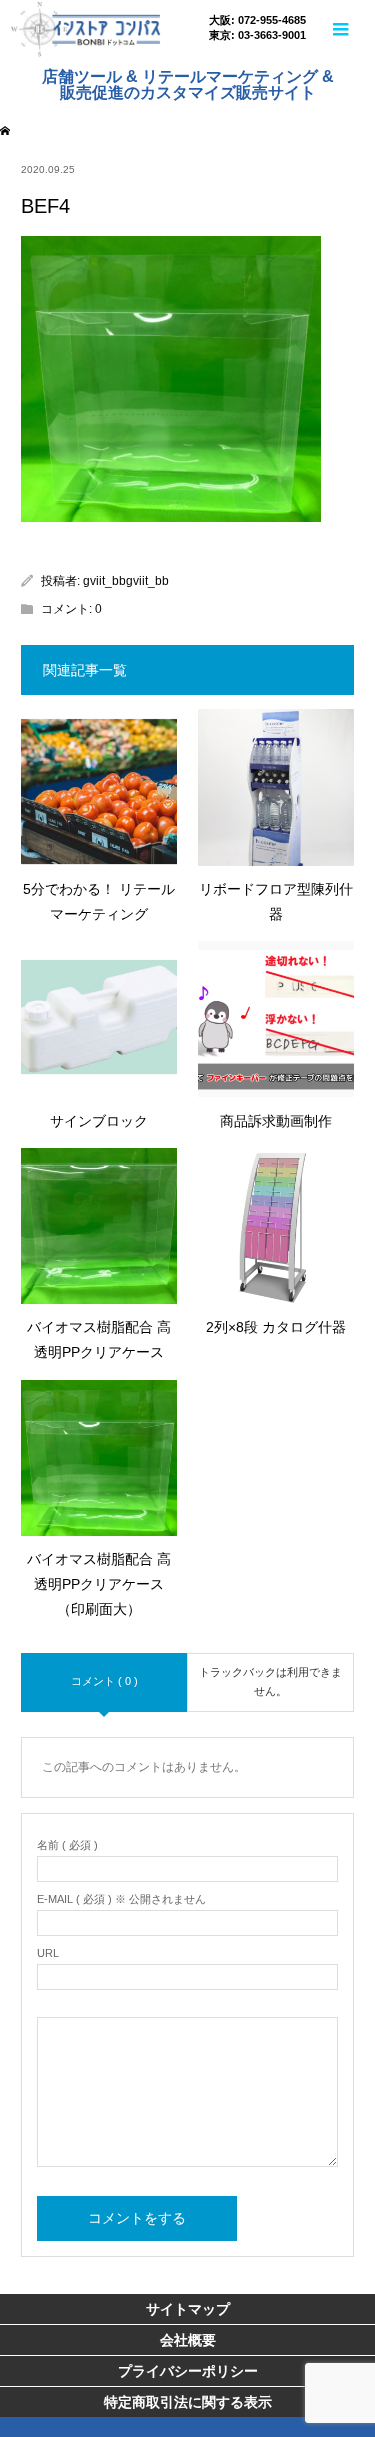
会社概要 (188, 2340)
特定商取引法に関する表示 (188, 2402)
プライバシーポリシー (188, 2371)
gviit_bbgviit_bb (126, 581)
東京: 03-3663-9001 (257, 35)
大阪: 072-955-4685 (257, 20)
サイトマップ (188, 2309)
